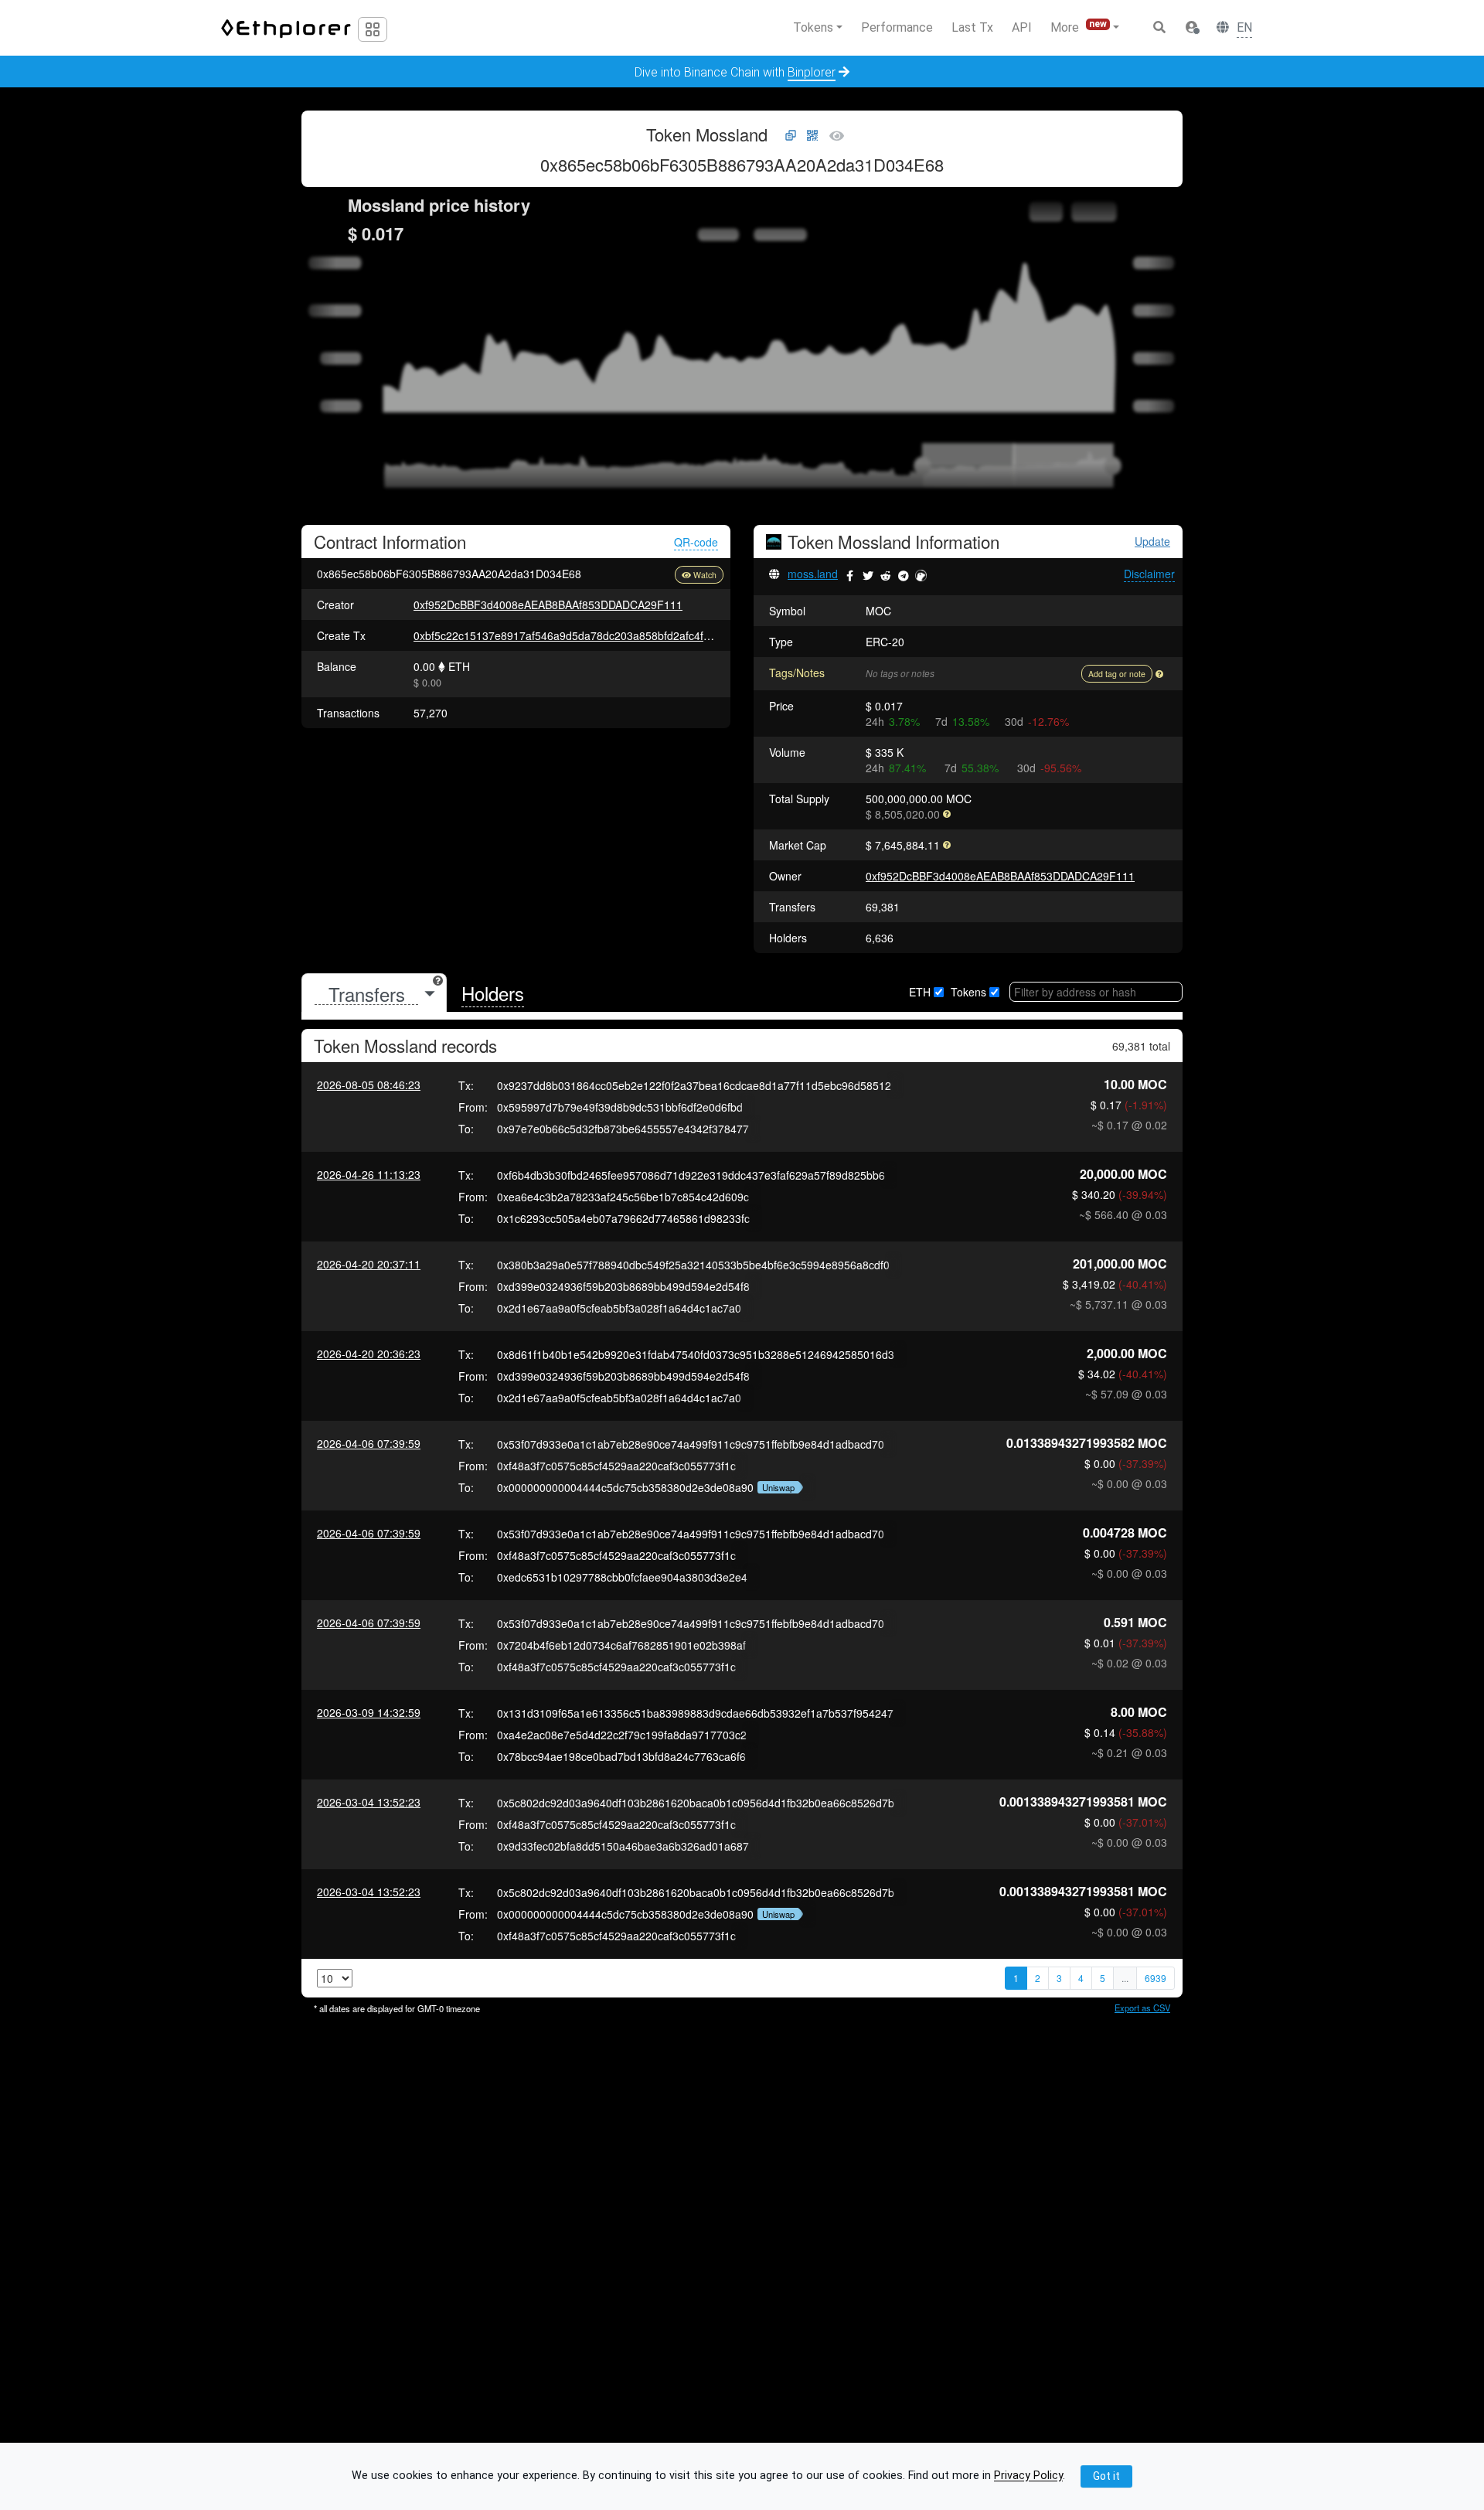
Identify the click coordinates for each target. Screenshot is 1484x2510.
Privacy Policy (1028, 2476)
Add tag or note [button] (1117, 674)
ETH (920, 992)
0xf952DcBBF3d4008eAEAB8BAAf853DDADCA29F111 (548, 605)
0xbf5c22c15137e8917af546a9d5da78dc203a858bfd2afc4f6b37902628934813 (608, 635)
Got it (1106, 2476)
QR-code (696, 542)
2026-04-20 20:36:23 (369, 1354)
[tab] (374, 994)
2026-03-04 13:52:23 (369, 1802)
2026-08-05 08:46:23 (369, 1085)
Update (1152, 542)
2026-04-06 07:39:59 (369, 1443)
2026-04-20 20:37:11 (369, 1264)
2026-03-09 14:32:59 (369, 1712)
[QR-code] (812, 136)
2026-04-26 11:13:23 (369, 1174)
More (1079, 27)
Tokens (968, 992)
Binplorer (812, 72)
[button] (1192, 28)
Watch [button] (705, 575)
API (1022, 27)
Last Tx (972, 27)
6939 (1156, 1978)
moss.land (813, 574)
